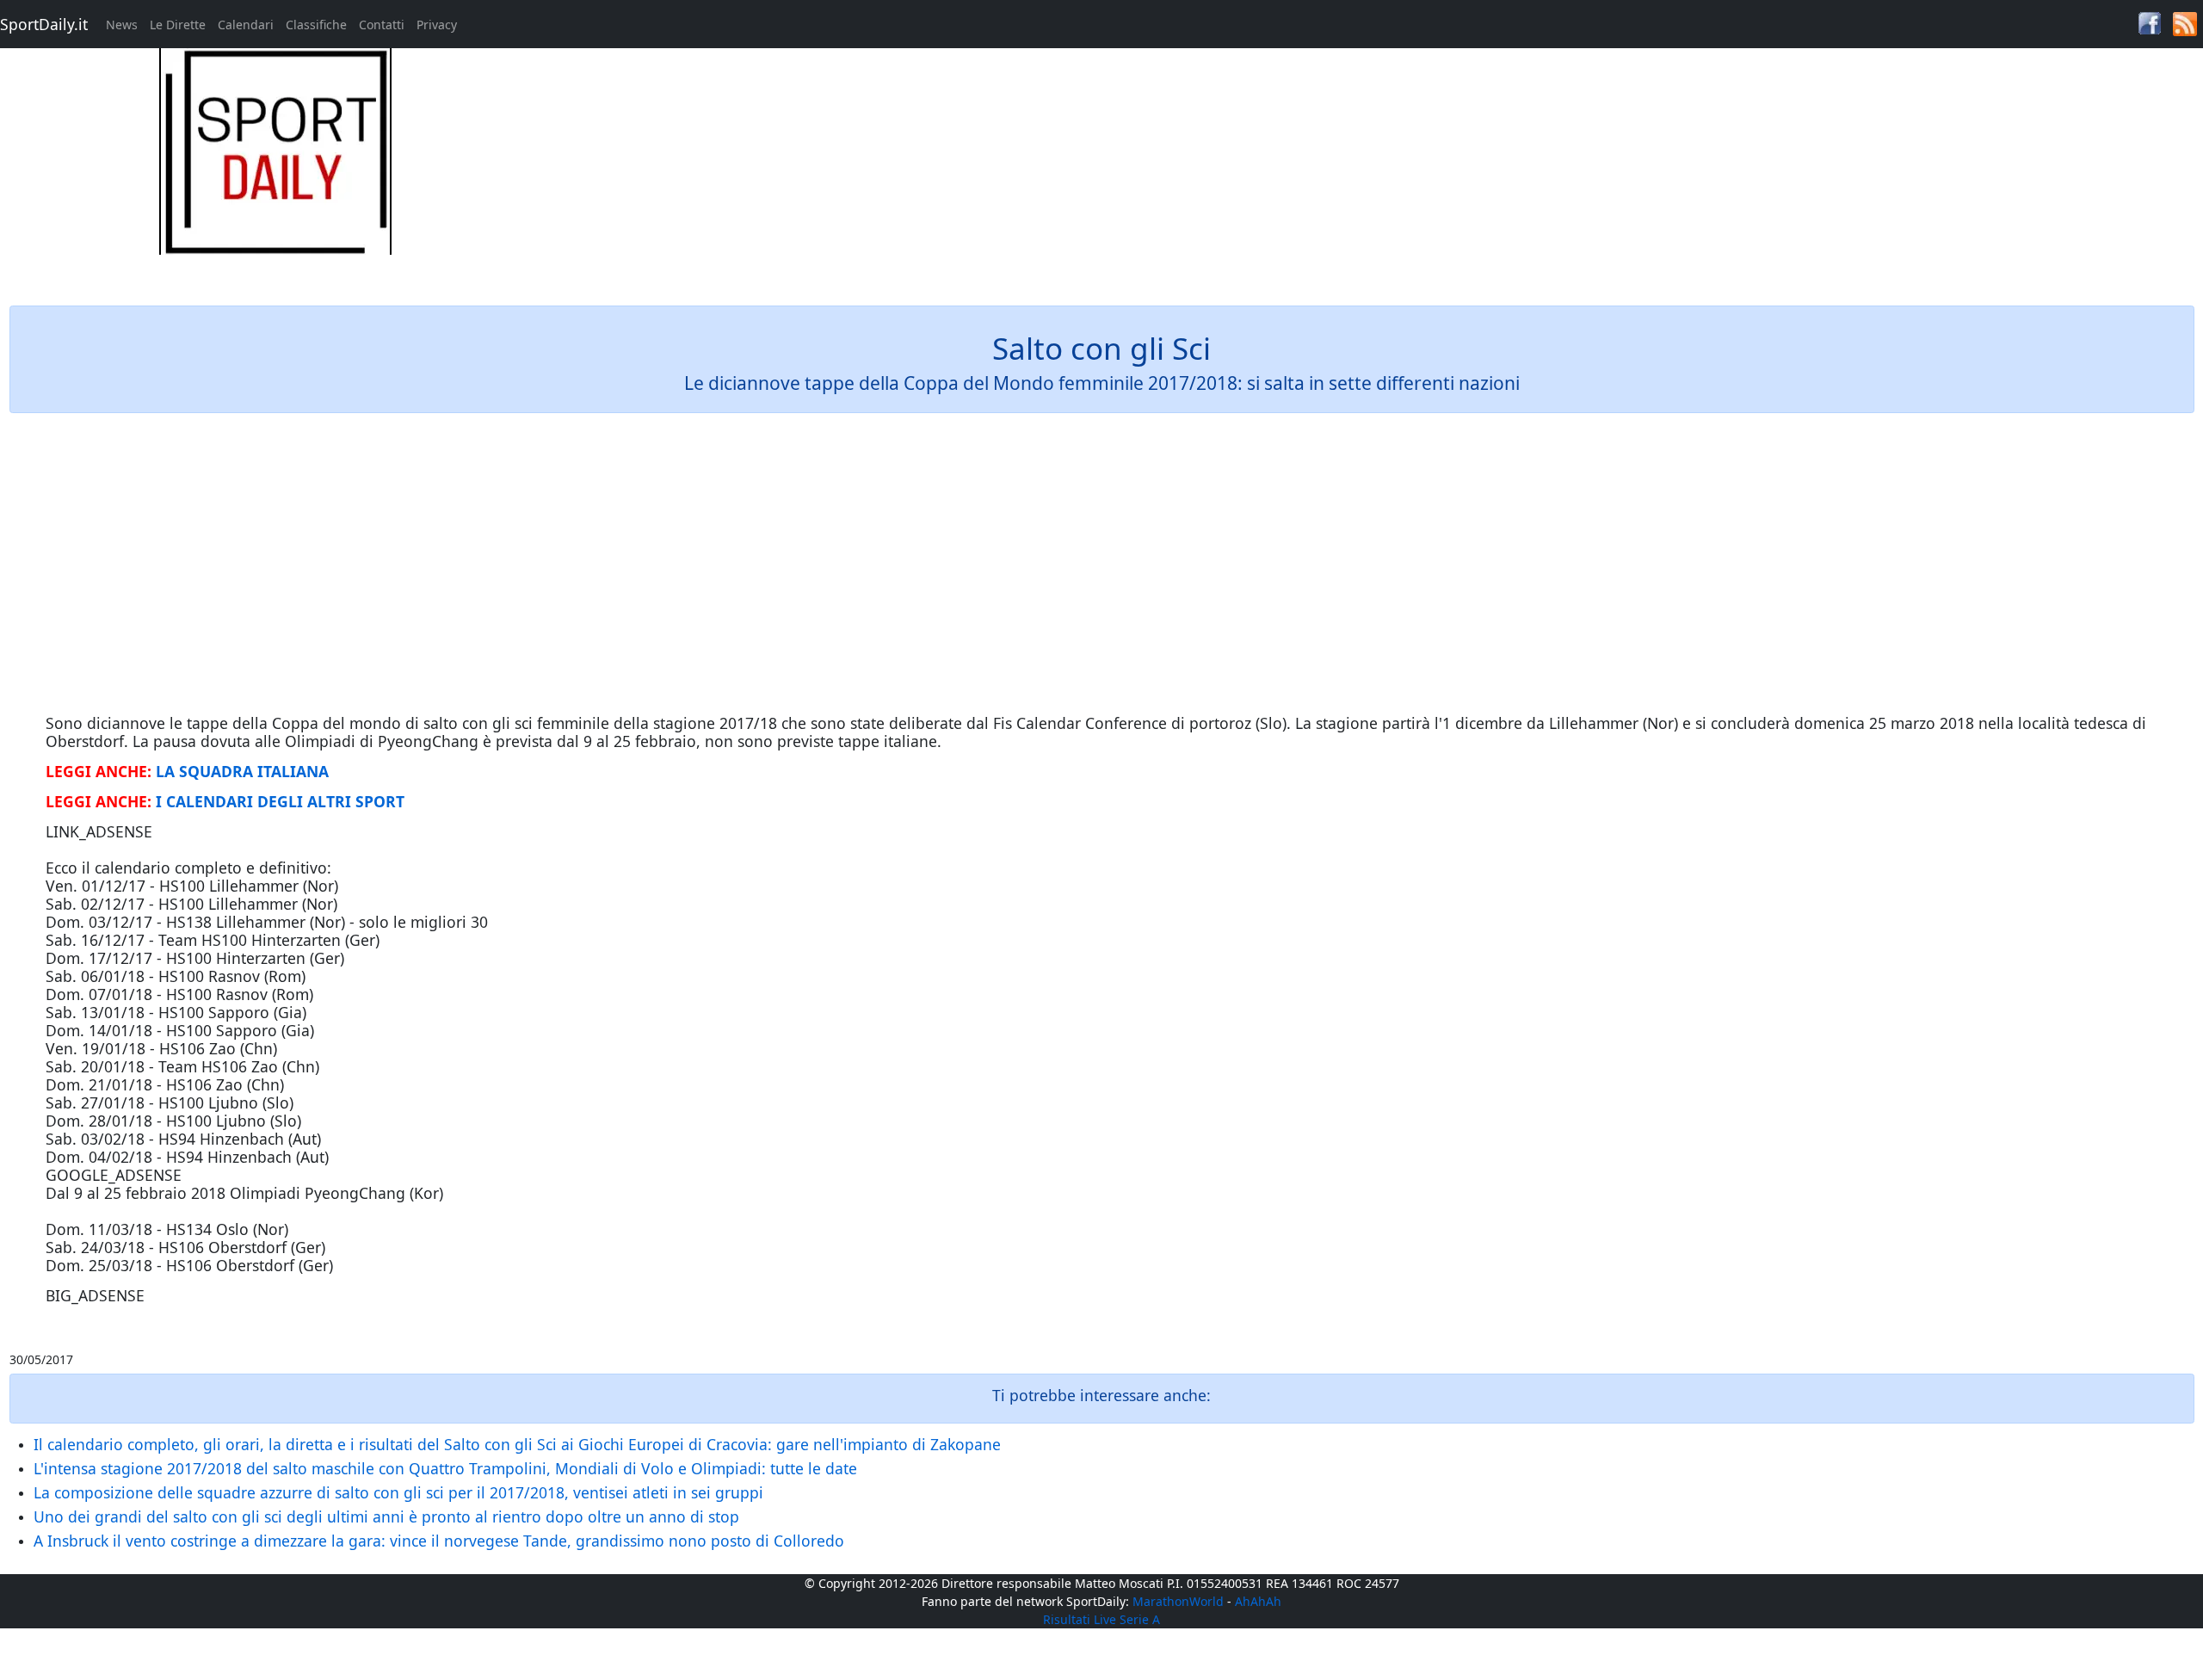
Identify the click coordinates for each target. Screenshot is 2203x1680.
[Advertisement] (1377, 169)
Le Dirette (178, 25)
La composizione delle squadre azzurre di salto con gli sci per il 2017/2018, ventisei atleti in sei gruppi (398, 1492)
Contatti (382, 25)
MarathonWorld (1178, 1601)
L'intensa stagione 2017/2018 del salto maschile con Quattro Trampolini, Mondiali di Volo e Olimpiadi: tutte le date (445, 1468)
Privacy (437, 25)
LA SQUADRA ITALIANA (242, 771)
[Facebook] (2150, 22)
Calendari (246, 25)
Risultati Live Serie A (1101, 1619)
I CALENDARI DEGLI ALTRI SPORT (280, 801)
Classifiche (316, 25)
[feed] (2185, 23)
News (122, 25)
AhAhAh (1258, 1601)
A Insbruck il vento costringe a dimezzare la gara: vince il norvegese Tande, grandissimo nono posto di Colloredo (439, 1541)
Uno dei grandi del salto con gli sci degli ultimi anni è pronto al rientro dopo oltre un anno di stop (386, 1516)
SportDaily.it (44, 24)
